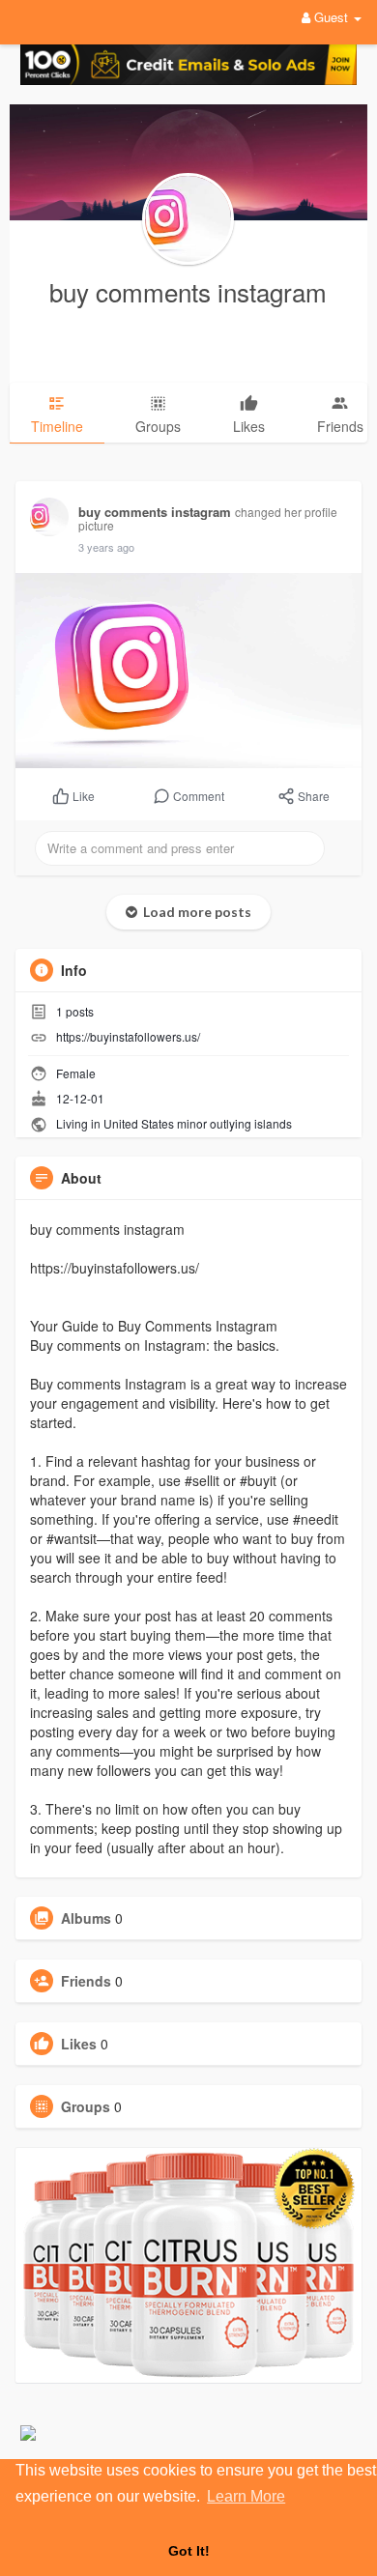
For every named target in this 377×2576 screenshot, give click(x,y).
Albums (86, 1918)
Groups (86, 2106)
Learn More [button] (246, 2496)
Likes (79, 2044)
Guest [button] (331, 17)
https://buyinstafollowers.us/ (128, 1036)
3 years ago (106, 547)
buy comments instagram (188, 291)
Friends (86, 1981)
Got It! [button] (189, 2551)
